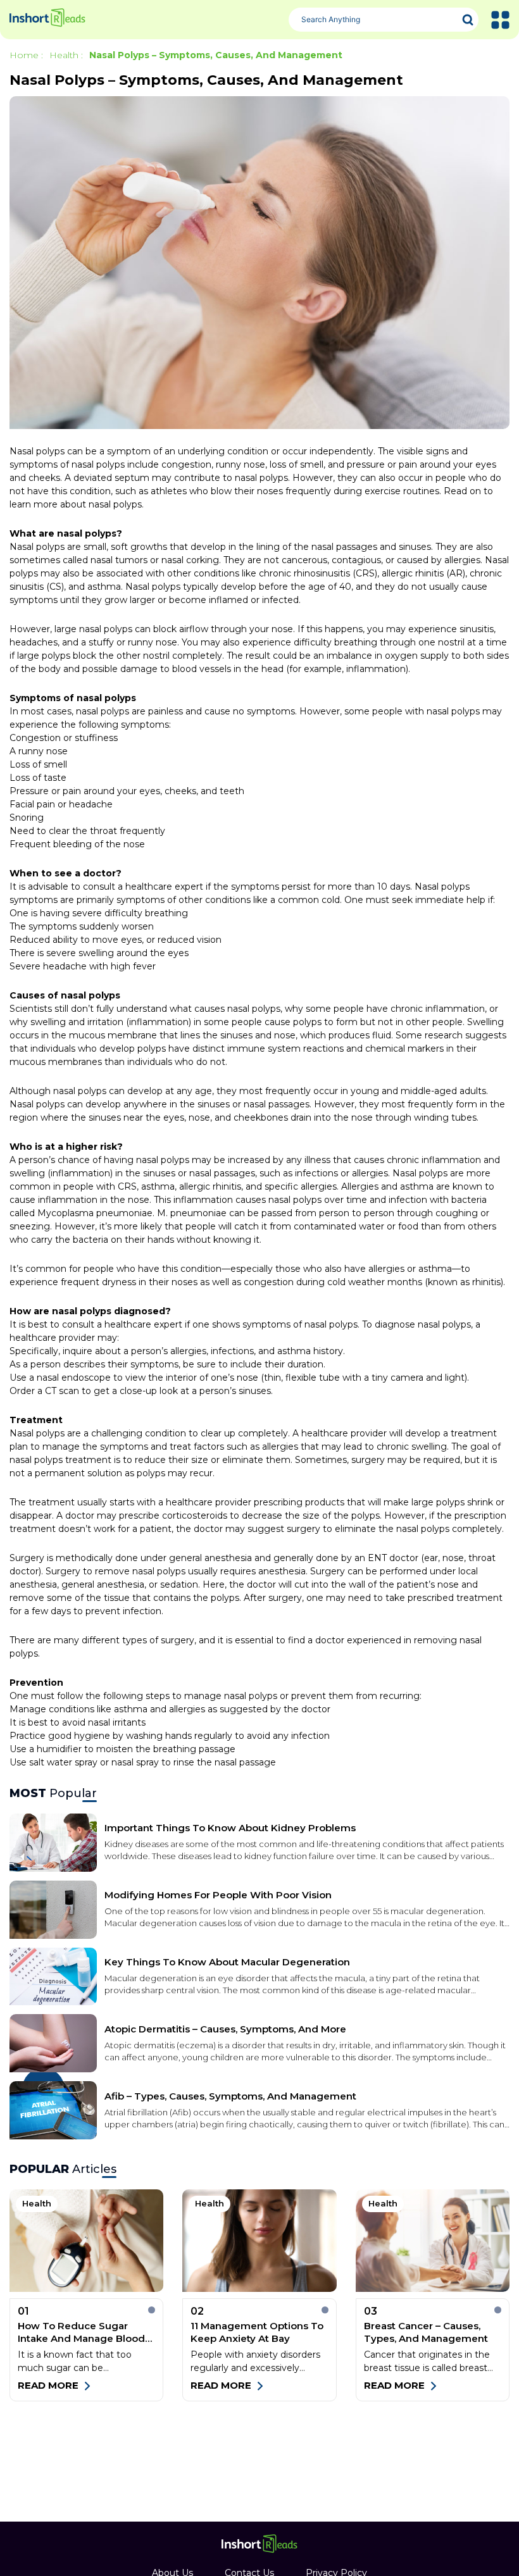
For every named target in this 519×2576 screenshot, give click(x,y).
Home (24, 55)
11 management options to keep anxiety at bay (257, 2332)
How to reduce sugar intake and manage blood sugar (81, 2332)
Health (64, 55)
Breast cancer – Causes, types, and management (426, 2332)
